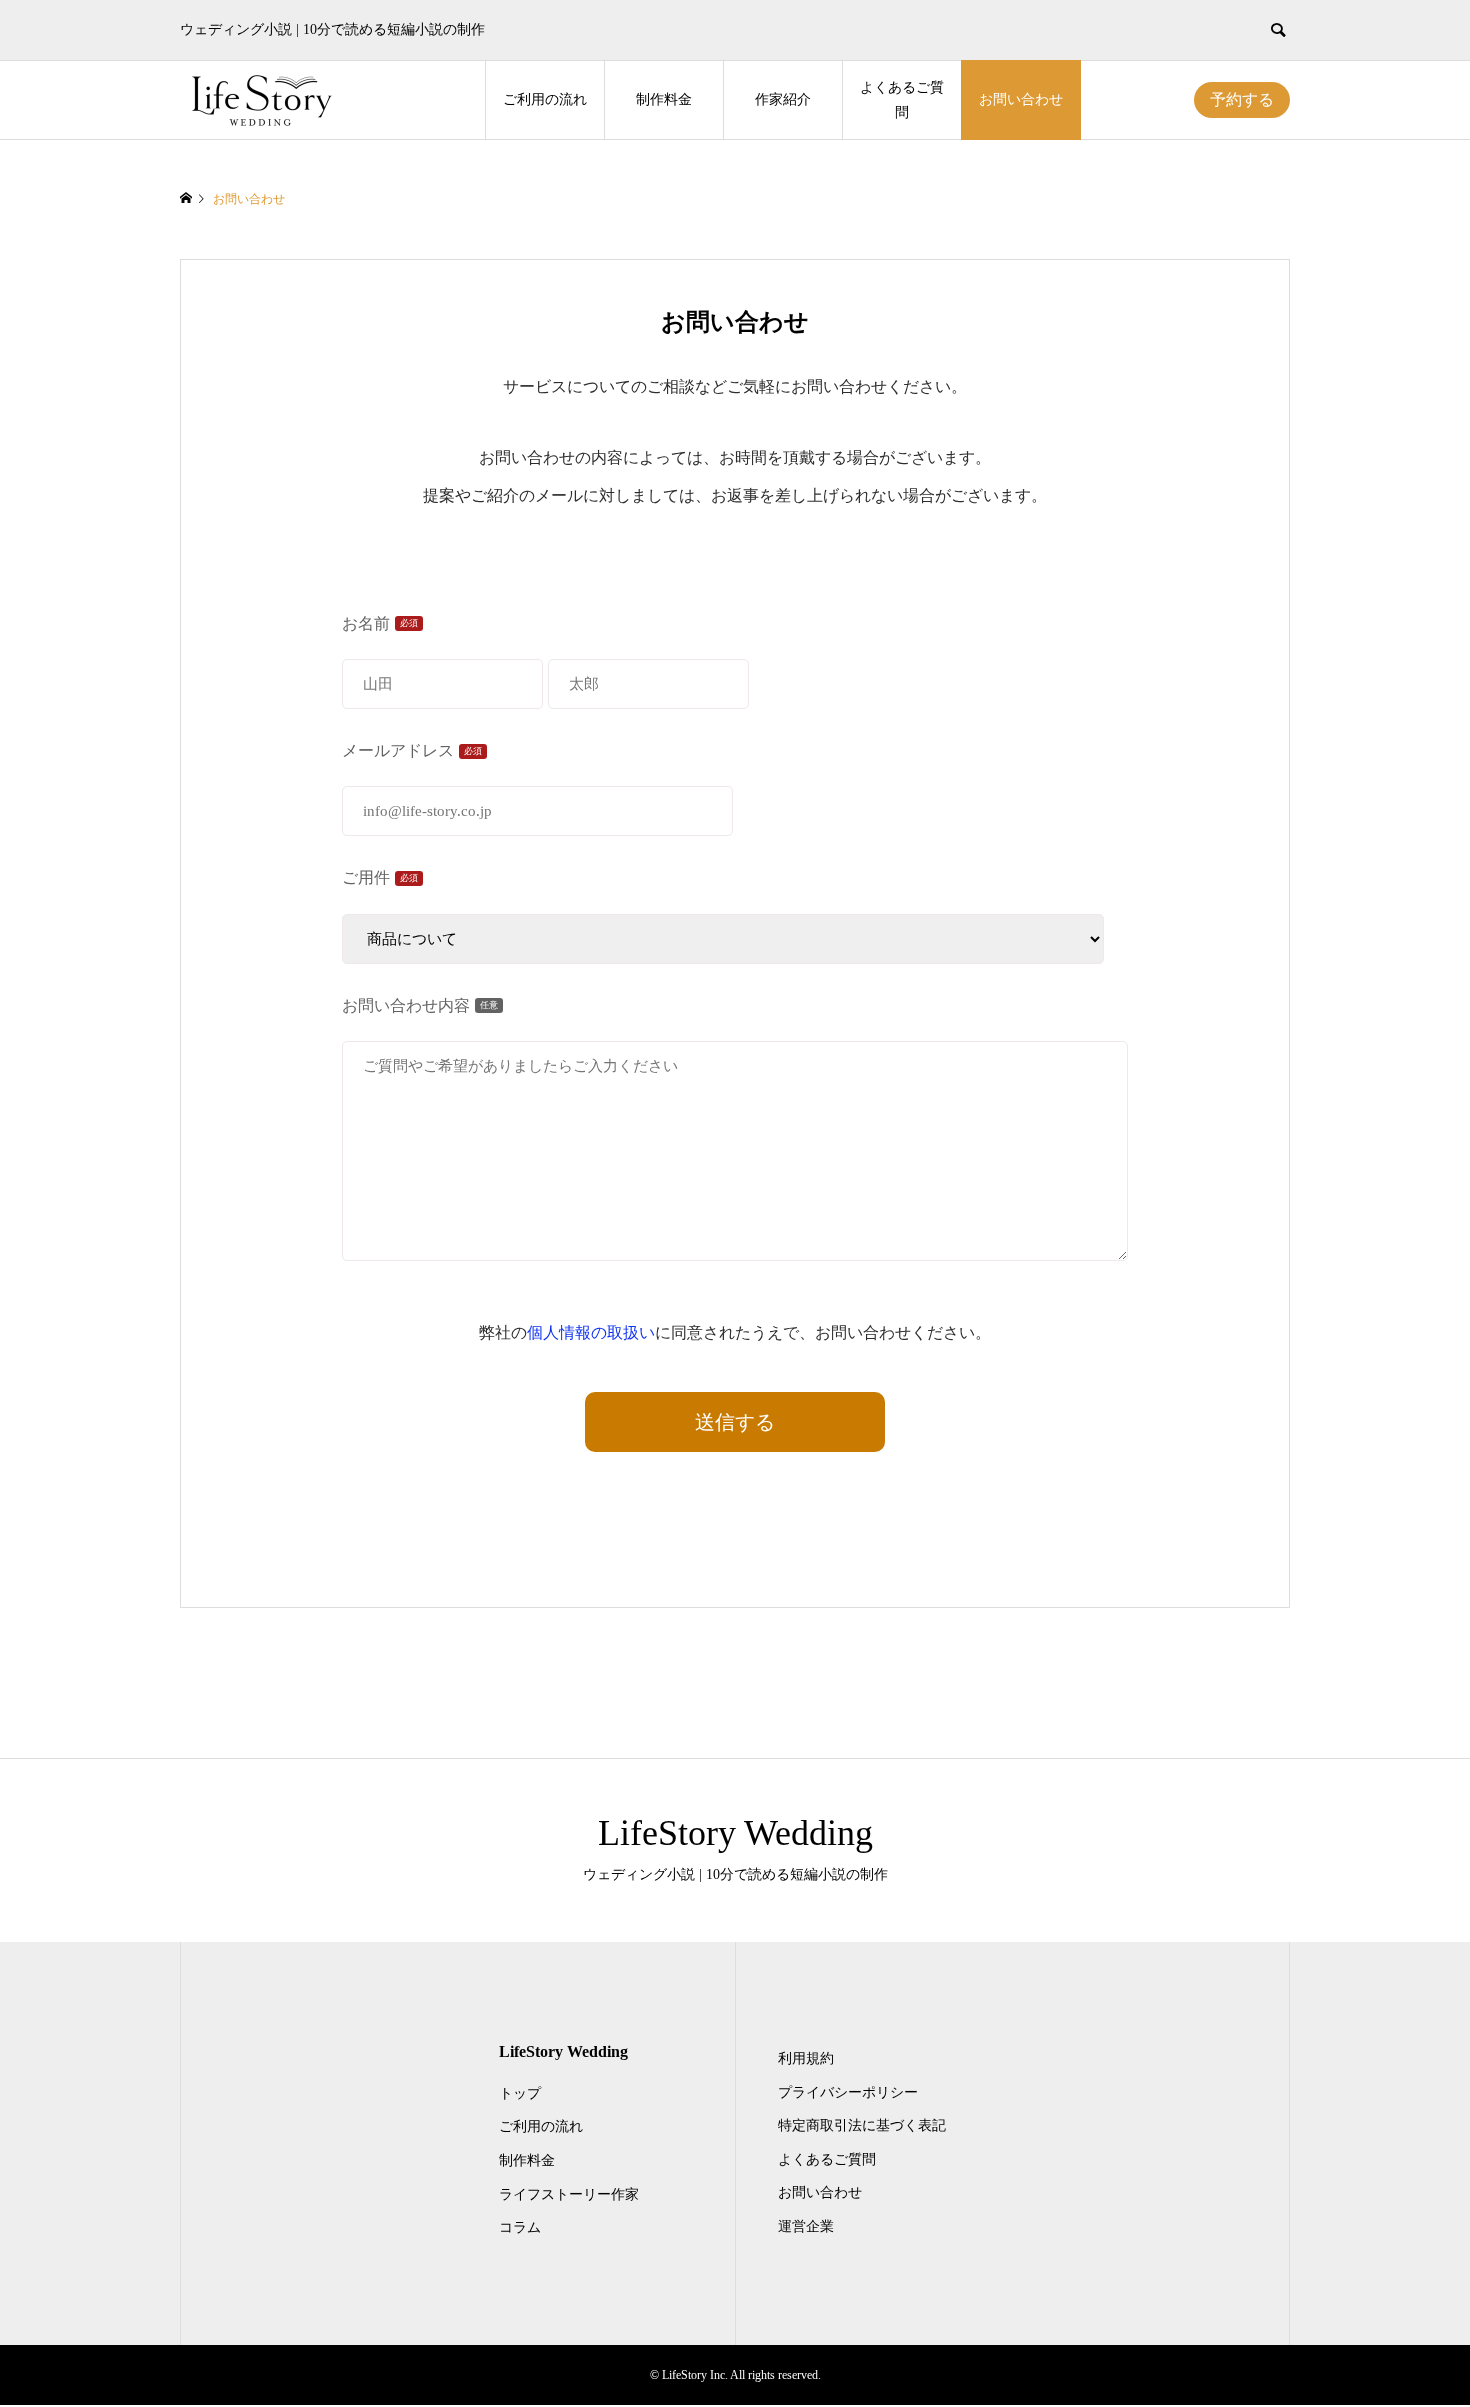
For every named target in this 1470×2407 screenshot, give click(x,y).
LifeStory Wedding (735, 1833)
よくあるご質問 (902, 100)
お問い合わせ (1021, 99)
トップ (520, 2093)
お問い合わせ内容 (420, 1005)
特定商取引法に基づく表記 (862, 2125)
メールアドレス (412, 750)
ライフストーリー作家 (569, 2194)
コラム (520, 2227)
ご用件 (380, 877)
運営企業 (806, 2226)
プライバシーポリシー (848, 2092)
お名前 (380, 623)
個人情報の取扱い (591, 1332)
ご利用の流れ (545, 99)
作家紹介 (783, 99)
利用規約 (806, 2058)
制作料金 (664, 99)
